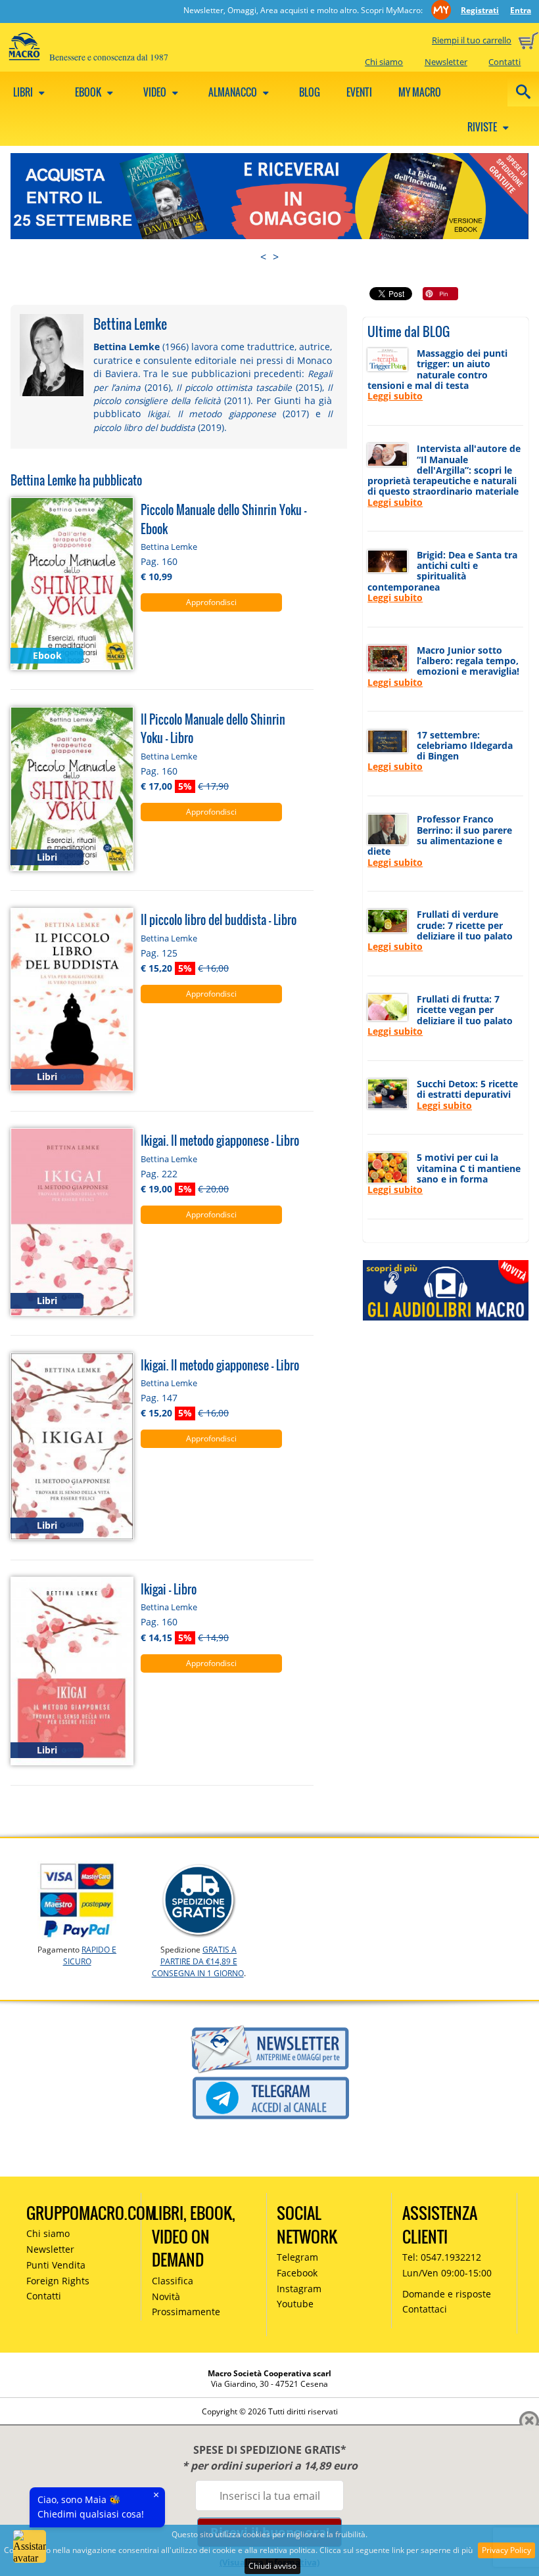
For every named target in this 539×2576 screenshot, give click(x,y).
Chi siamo (384, 62)
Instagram (299, 2289)
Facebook (297, 2273)
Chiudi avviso (272, 2566)
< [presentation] (263, 257)
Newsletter (446, 62)
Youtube (295, 2304)
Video (156, 92)
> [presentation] (276, 257)
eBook (89, 92)
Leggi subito (395, 396)
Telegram (297, 2257)
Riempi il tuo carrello (472, 40)
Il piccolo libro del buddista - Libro (219, 919)
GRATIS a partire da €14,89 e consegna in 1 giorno (198, 1961)
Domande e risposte (447, 2294)
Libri (24, 92)
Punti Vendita (56, 2265)
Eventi (359, 92)
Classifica (173, 2281)
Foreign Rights (58, 2281)
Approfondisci (211, 602)
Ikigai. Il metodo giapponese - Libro (220, 1140)
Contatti (504, 62)
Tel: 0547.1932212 (442, 2257)
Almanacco (234, 92)
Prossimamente (186, 2312)
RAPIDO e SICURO (90, 1955)
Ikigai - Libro (169, 1589)
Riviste (483, 127)
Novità (166, 2296)
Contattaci (425, 2309)
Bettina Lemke (169, 547)
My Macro (420, 92)
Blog (310, 92)
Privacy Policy (506, 2550)
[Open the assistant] (30, 2546)
